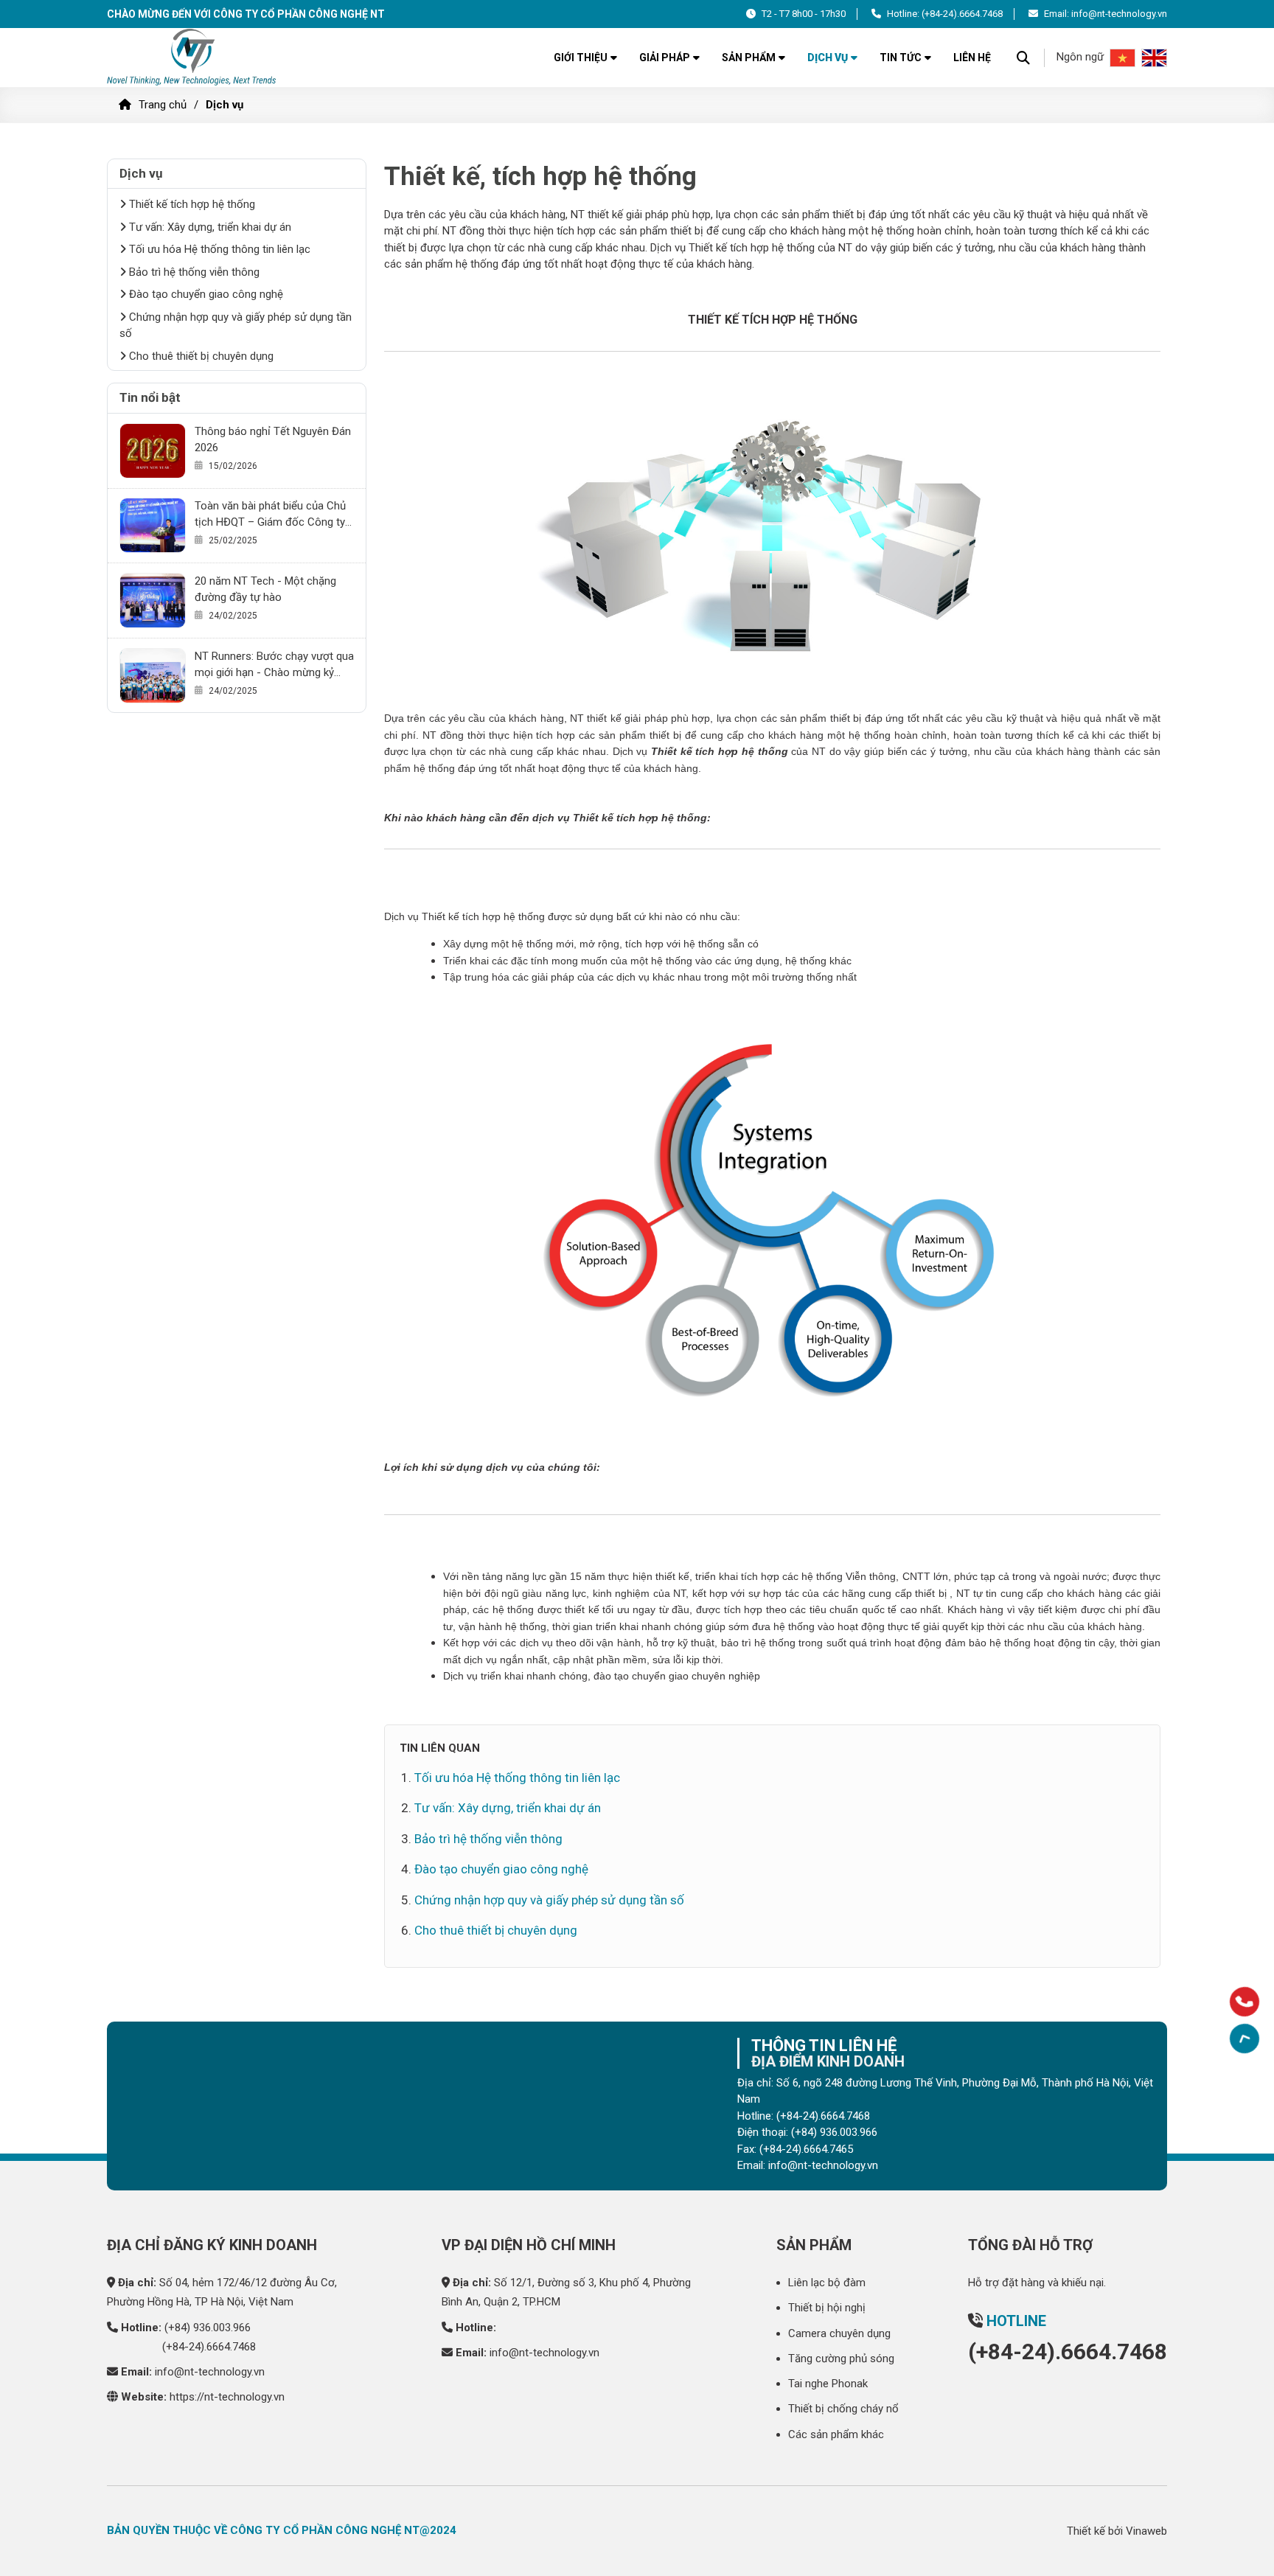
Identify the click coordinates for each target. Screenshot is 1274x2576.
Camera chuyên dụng (839, 2333)
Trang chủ (163, 105)
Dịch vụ (828, 58)
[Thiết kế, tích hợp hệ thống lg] (193, 58)
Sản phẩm (749, 58)
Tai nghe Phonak (828, 2384)
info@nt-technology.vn (210, 2372)
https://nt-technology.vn (227, 2397)
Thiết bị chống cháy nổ (843, 2409)
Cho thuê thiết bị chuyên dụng (496, 1930)
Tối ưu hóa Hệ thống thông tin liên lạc (517, 1778)
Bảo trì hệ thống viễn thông (488, 1839)
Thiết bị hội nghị (827, 2308)
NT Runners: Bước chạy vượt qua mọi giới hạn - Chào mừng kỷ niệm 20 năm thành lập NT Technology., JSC (274, 665)
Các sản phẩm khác (836, 2434)
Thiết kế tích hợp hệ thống (191, 204)
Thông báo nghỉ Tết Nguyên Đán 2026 (273, 439)
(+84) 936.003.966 (208, 2328)
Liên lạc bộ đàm (827, 2283)
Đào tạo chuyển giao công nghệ (501, 1869)
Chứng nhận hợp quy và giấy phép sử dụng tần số (549, 1900)
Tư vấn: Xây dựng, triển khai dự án (508, 1808)
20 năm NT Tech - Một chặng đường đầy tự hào (265, 589)
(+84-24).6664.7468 (962, 14)
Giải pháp (665, 58)
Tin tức (901, 58)
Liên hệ (972, 58)
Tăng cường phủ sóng (841, 2359)
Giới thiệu (581, 58)
